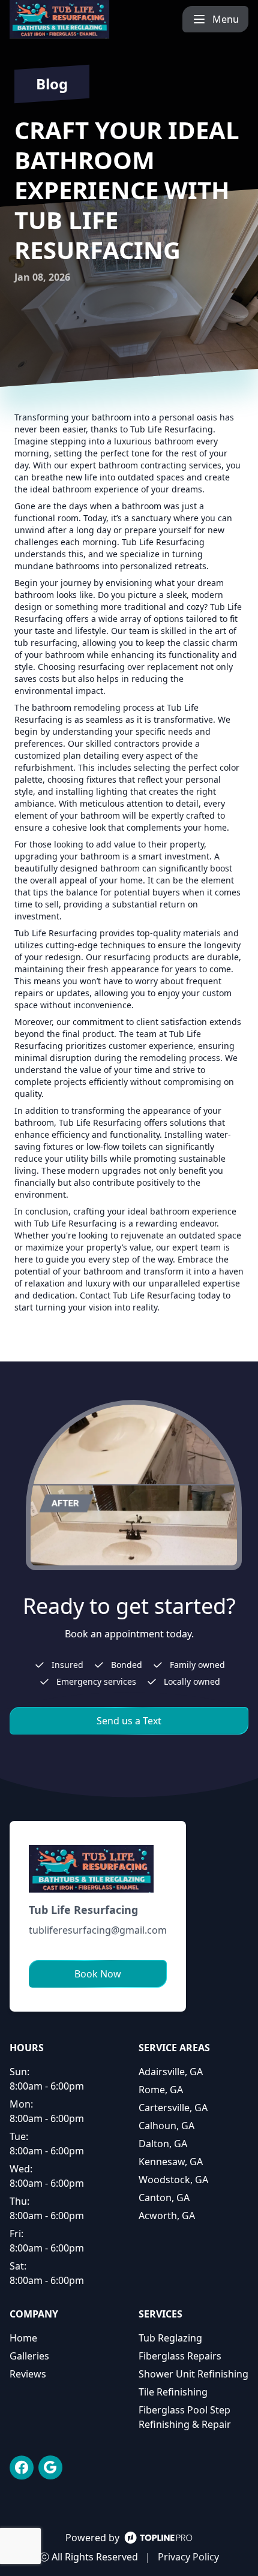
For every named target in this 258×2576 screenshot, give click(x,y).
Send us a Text (129, 1721)
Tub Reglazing (170, 2338)
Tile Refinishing (173, 2392)
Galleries (29, 2356)
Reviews (28, 2374)
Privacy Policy (188, 2557)
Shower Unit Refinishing (193, 2374)
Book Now (98, 1974)
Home (23, 2338)
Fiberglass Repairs (180, 2356)
